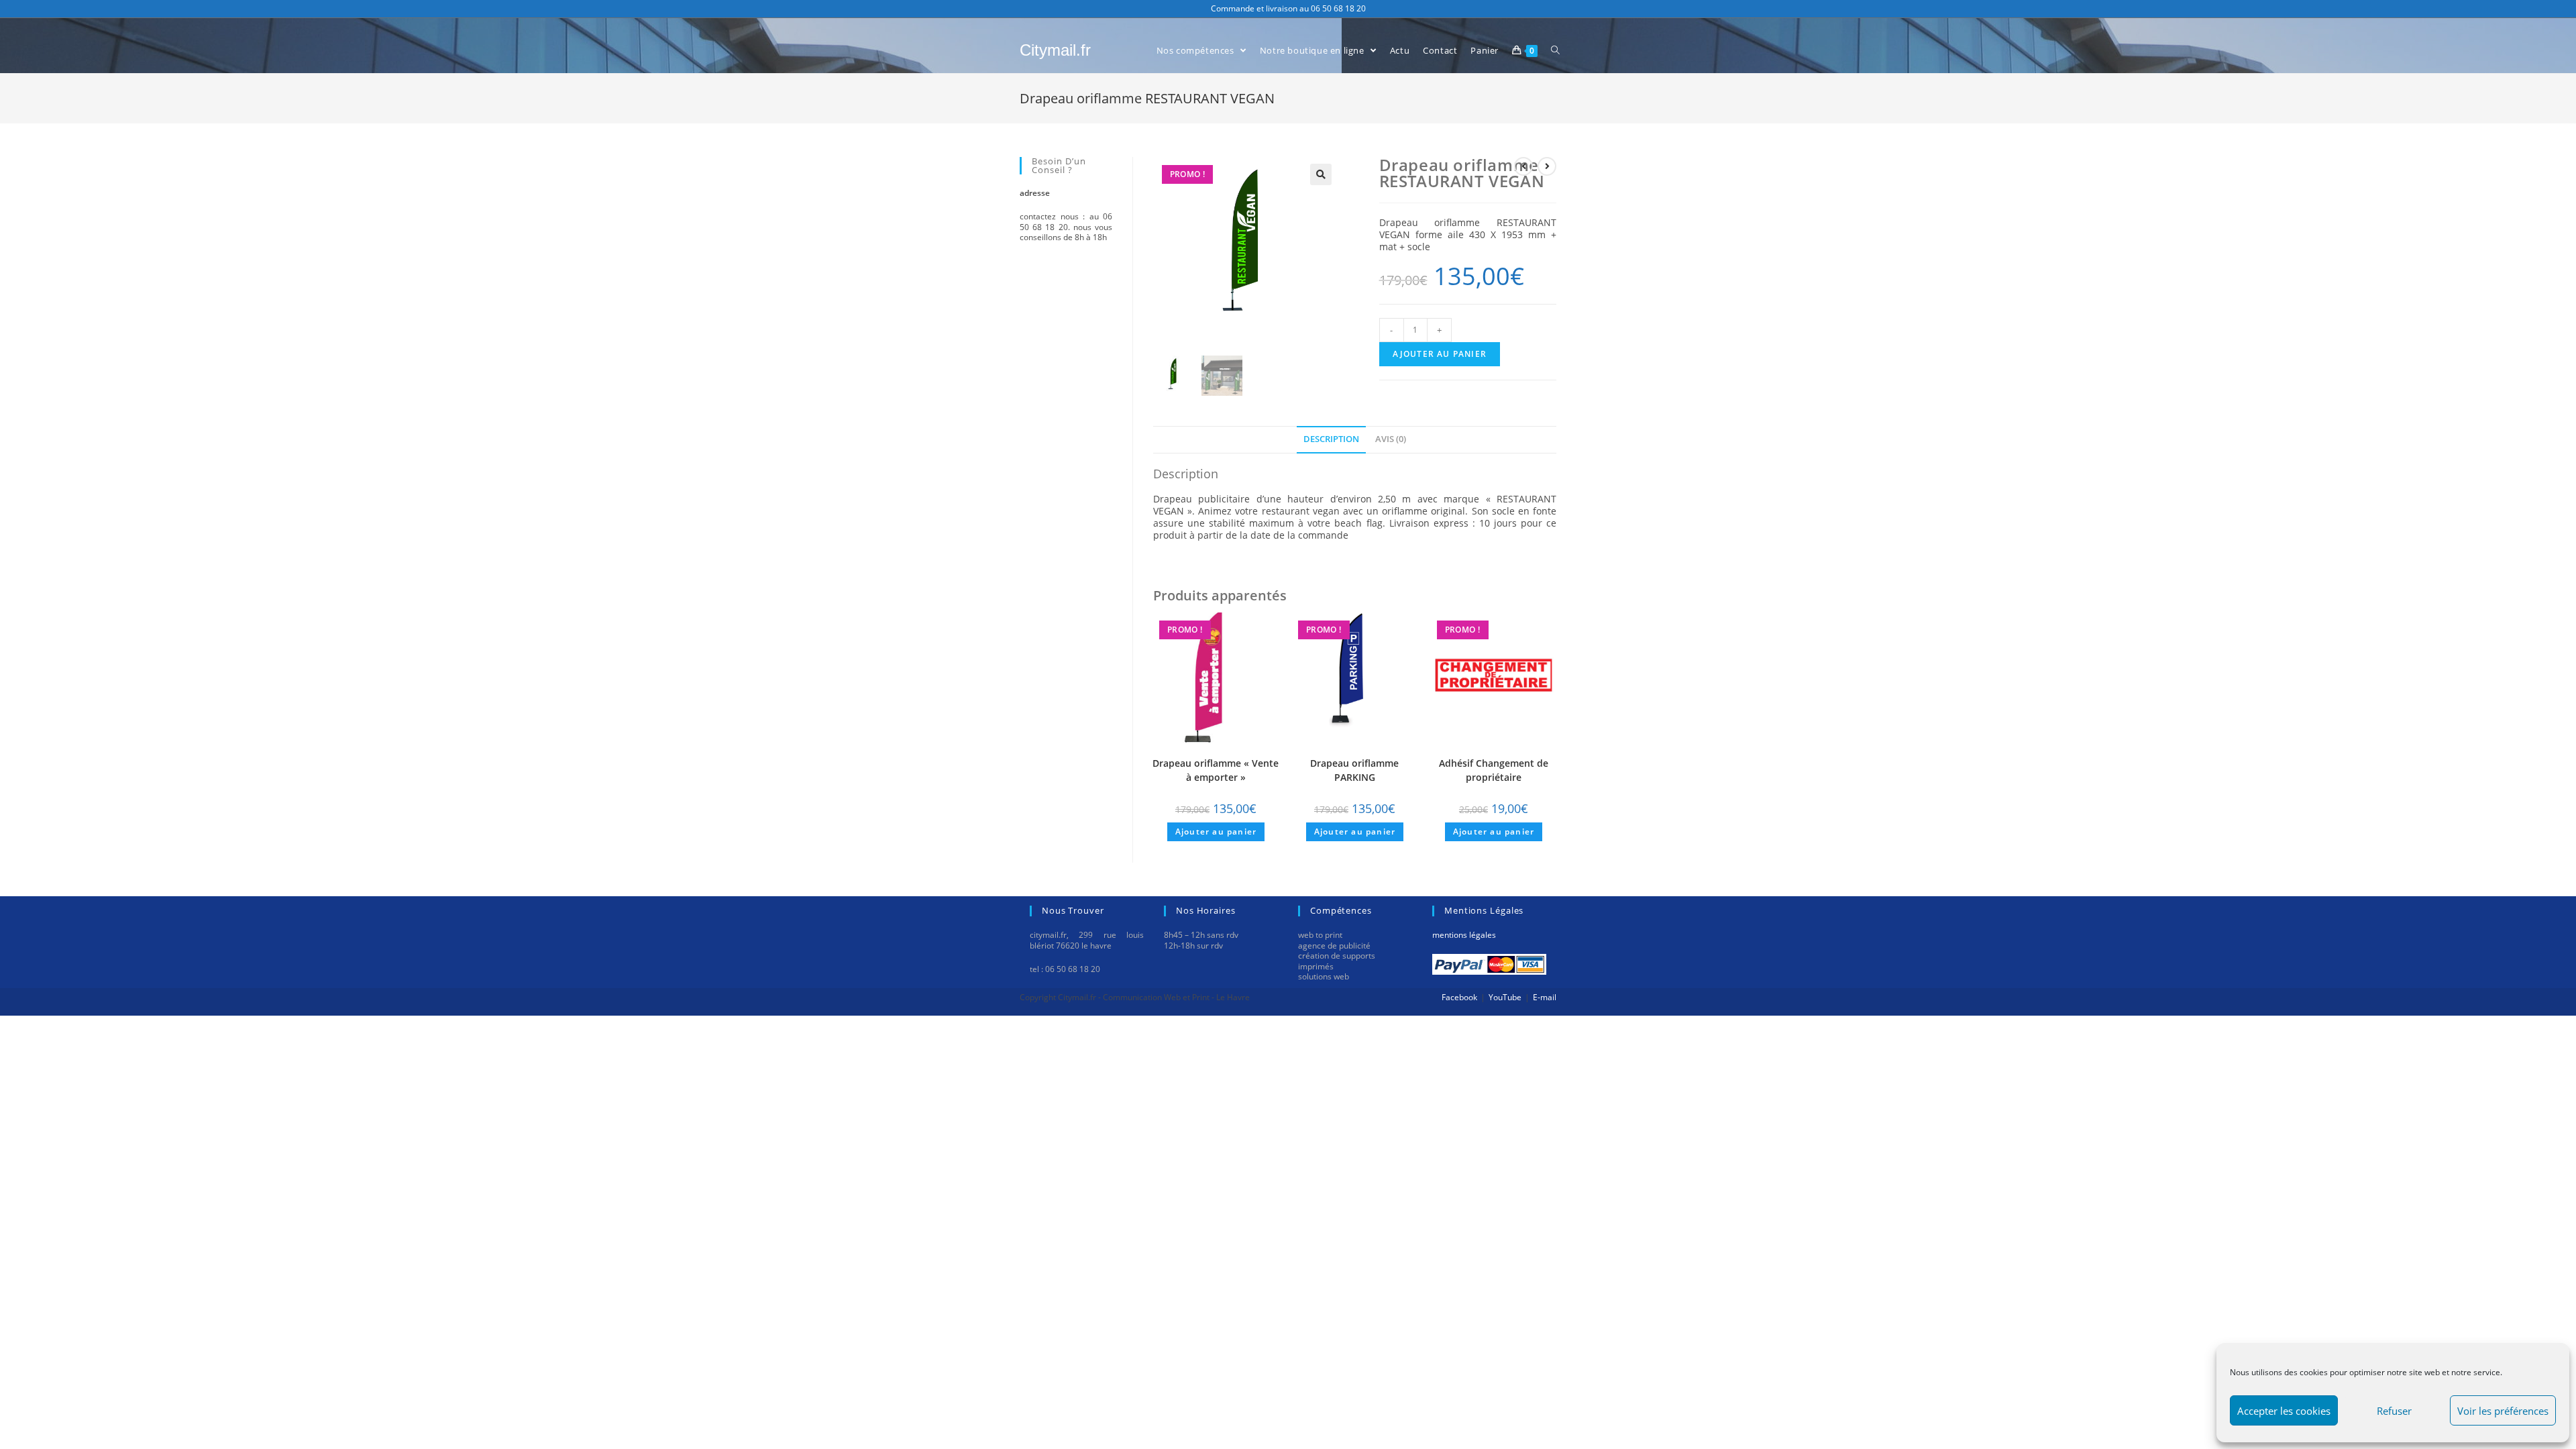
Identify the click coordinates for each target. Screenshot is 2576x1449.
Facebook (1459, 997)
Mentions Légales (1464, 935)
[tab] (1331, 439)
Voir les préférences (2503, 1411)
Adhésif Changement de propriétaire (1494, 770)
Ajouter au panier (1440, 354)
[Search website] (1555, 51)
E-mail (1545, 997)
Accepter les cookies (2284, 1411)
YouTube (1505, 997)
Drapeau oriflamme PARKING (1354, 770)
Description (1331, 439)
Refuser (2394, 1411)
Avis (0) (1391, 439)
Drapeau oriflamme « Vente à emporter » (1216, 770)
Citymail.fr (1055, 50)
